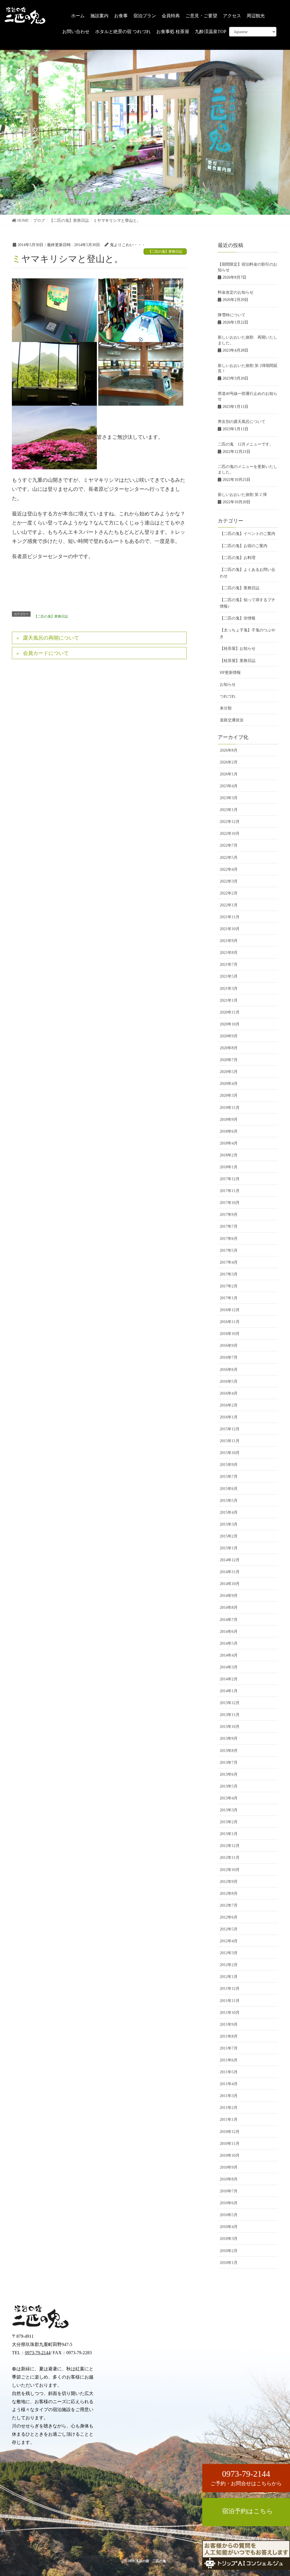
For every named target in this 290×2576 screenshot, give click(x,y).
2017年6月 (229, 1239)
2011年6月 (229, 2060)
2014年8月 (229, 1608)
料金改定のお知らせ (236, 292)
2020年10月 (230, 1024)
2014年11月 (230, 1572)
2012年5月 (229, 1929)
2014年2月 (229, 1679)
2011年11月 (230, 2001)
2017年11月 (230, 1191)
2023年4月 (229, 786)
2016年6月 (229, 1370)
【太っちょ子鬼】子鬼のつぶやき (248, 633)
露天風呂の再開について (51, 638)
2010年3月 (229, 2239)
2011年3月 (229, 2096)
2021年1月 (229, 1000)
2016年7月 (229, 1357)
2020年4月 (229, 1084)
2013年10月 (230, 1727)
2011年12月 (230, 1989)
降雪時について (232, 315)
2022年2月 (229, 893)
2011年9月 (229, 2025)
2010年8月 (229, 2179)
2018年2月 (229, 1155)
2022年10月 (230, 834)
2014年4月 (229, 1655)
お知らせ (228, 684)
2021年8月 (229, 953)
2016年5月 (229, 1381)
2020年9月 (229, 1036)
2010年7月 (229, 2191)
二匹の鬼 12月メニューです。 (246, 444)
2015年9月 (229, 1465)
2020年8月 (229, 1048)
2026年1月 (229, 774)
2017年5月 (229, 1251)
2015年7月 (229, 1477)
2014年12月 (230, 1560)
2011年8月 (229, 2036)
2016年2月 (229, 1405)
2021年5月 (229, 976)
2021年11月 (230, 917)
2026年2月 (229, 762)
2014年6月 (229, 1632)
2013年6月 (229, 1774)
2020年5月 (229, 1072)
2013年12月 (230, 1703)
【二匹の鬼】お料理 (238, 558)
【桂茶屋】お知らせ (238, 649)
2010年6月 (229, 2203)
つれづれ (228, 696)
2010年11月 (230, 2144)
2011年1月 (229, 2120)
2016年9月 (229, 1346)
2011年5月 (229, 2072)
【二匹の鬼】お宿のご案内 (244, 546)
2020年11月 (230, 1012)
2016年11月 (230, 1322)
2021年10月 (230, 929)
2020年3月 (229, 1095)
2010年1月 (229, 2263)
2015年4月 (229, 1512)
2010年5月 (229, 2215)
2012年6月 (229, 1917)
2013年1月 (229, 1834)
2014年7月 (229, 1620)
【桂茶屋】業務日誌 (238, 661)
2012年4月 (229, 1941)
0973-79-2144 (38, 2353)
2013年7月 (229, 1763)
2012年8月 (229, 1894)
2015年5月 (229, 1501)
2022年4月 (229, 869)
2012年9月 (229, 1882)
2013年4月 (229, 1798)
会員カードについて (46, 653)
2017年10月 (230, 1203)
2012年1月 (229, 1977)
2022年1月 (229, 905)
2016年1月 (229, 1417)
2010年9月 (229, 2167)
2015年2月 (229, 1536)
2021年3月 (229, 989)
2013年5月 (229, 1786)
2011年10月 (230, 2013)
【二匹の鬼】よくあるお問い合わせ (248, 573)
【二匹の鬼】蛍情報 (238, 618)
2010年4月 (229, 2227)
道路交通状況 (232, 720)
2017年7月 (229, 1226)
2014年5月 (229, 1643)
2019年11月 (230, 1108)
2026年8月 (229, 750)
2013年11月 (230, 1715)
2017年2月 (229, 1286)
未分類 (226, 708)
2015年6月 (229, 1489)
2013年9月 (229, 1739)
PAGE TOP (278, 2534)
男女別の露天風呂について (242, 422)
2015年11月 (230, 1441)
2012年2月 (229, 1965)
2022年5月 (229, 858)
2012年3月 (229, 1953)
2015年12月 (230, 1429)
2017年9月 (229, 1215)
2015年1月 (229, 1548)
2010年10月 (230, 2155)
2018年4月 (229, 1143)
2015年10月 (230, 1453)
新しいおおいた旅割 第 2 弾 (242, 495)
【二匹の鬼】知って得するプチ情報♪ (248, 603)
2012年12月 (230, 1846)
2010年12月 (230, 2132)
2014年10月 (230, 1584)
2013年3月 (229, 1810)
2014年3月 (229, 1667)
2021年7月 (229, 965)
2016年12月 (230, 1310)
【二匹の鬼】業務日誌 (165, 251)
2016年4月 (229, 1393)
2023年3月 (229, 798)
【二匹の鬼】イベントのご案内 (248, 534)
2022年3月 (229, 881)
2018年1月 (229, 1167)
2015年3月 (229, 1524)
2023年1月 (229, 810)
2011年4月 (229, 2084)
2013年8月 (229, 1751)
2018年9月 (229, 1120)
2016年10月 (230, 1334)
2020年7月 (229, 1060)
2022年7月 (229, 845)
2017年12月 (230, 1179)
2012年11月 (230, 1858)
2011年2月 (229, 2108)
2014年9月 (229, 1596)
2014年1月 (229, 1691)
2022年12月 (230, 822)
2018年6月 (229, 1131)
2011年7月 (229, 2048)
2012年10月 (230, 1870)
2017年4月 (229, 1262)
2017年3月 (229, 1274)
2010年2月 (229, 2251)
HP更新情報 (230, 673)
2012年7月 (229, 1905)
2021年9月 (229, 941)
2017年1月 (229, 1298)
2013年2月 (229, 1822)
